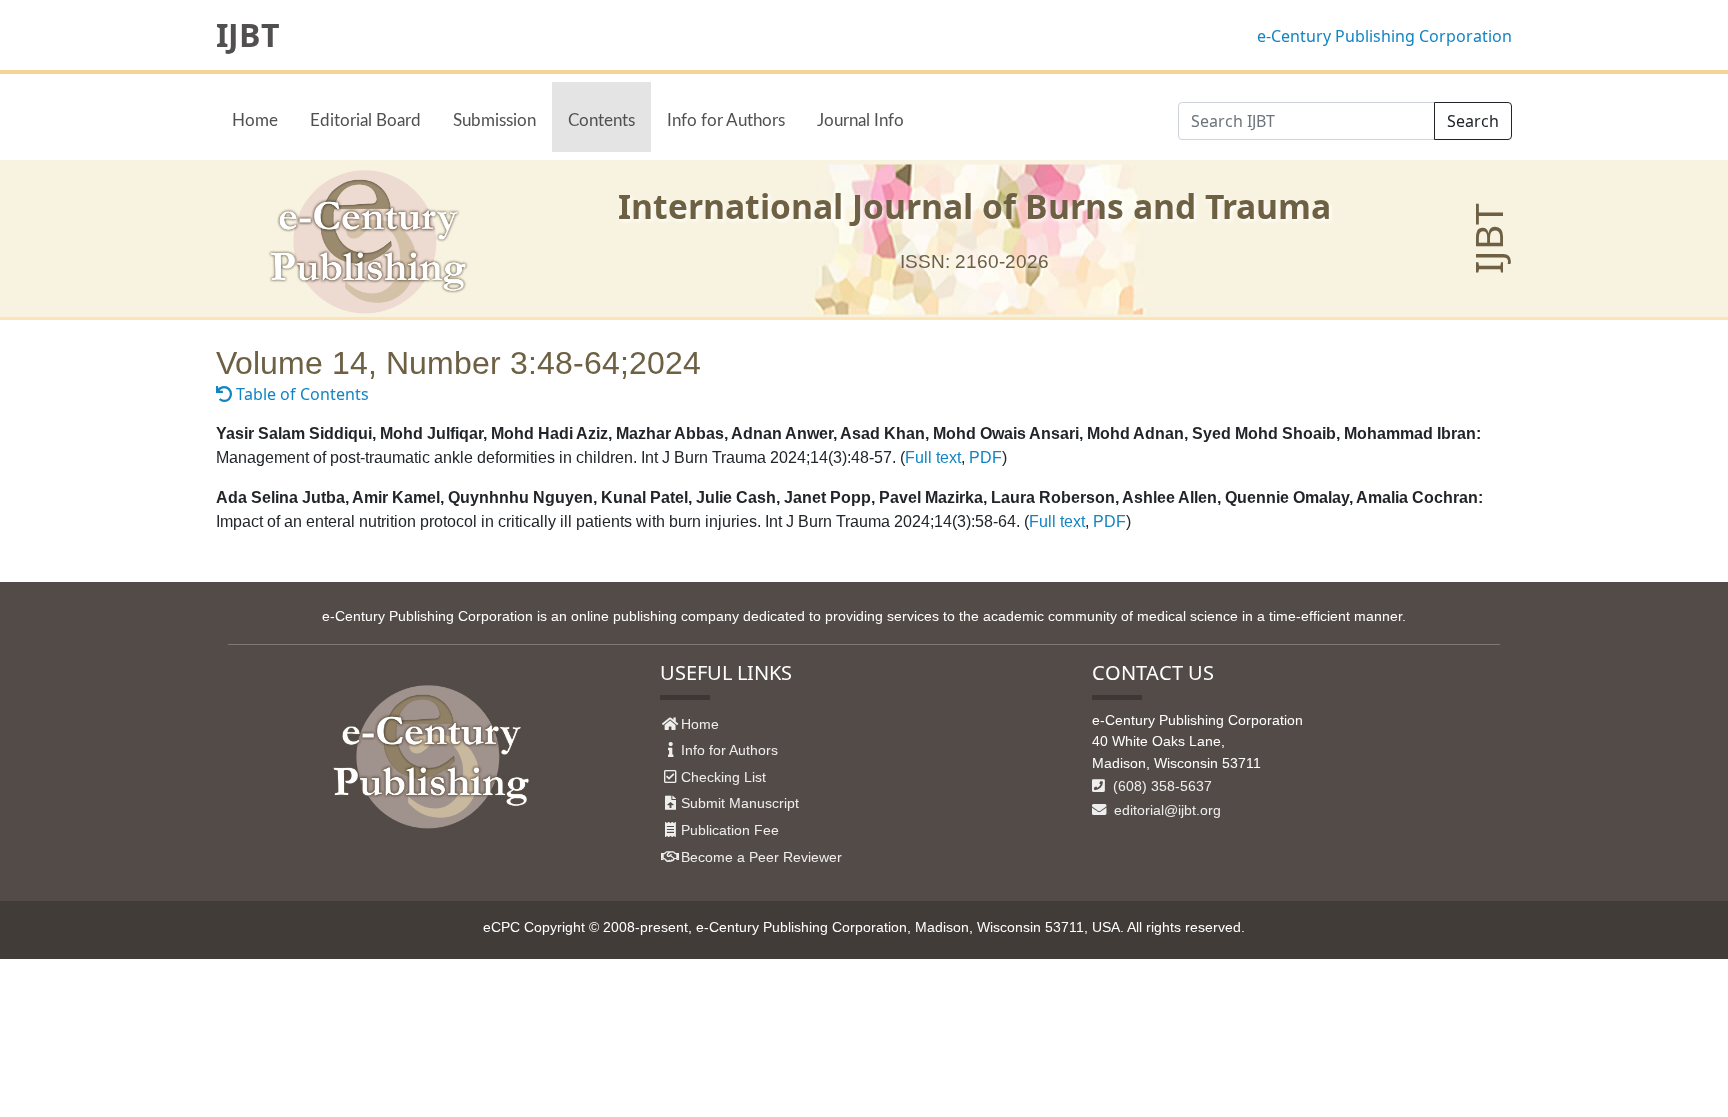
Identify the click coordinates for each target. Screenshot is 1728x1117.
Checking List (723, 777)
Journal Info (860, 120)
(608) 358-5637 (1160, 786)
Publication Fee (730, 830)
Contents (601, 120)
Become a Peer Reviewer (761, 857)
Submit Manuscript (740, 803)
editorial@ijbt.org (1165, 810)
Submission (494, 120)
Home (255, 120)
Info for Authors (726, 120)
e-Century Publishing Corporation (1384, 36)
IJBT (248, 35)
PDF (985, 457)
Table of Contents (300, 394)
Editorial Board (365, 120)
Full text (933, 457)
